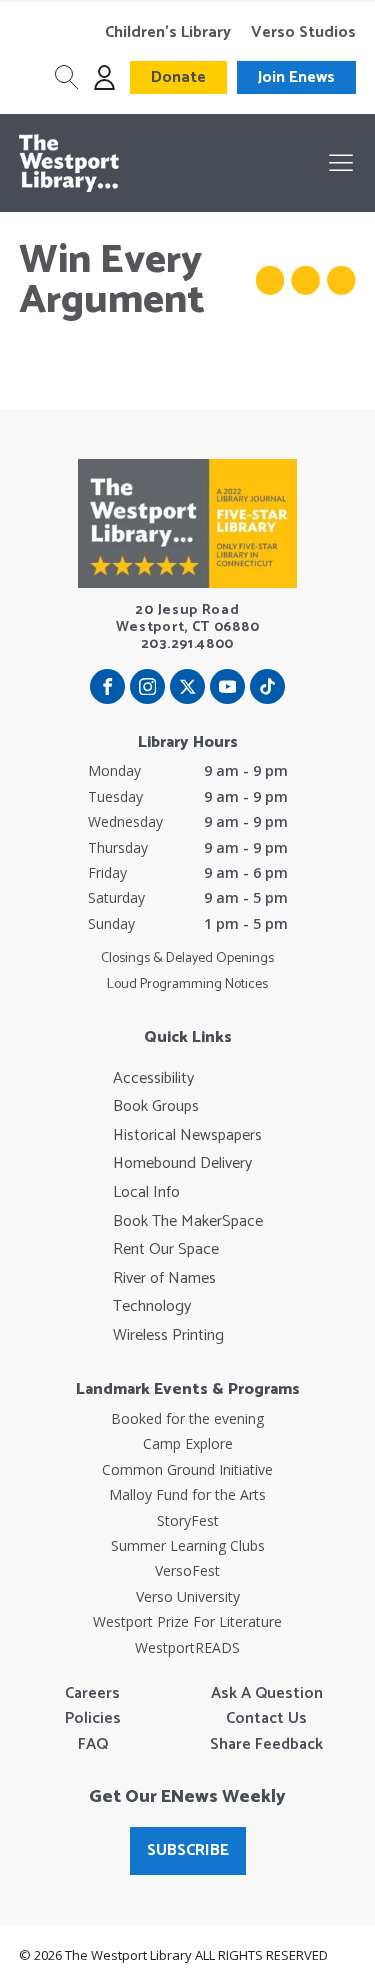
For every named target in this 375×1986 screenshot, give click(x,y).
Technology (152, 1307)
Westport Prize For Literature (187, 1621)
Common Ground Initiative (187, 1469)
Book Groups (156, 1107)
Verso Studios (303, 33)
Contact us (266, 1719)
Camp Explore (188, 1443)
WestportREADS (187, 1647)
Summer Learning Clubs (188, 1545)
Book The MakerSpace (188, 1222)
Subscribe (188, 1850)
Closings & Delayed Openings (187, 959)
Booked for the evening (187, 1418)
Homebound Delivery (182, 1164)
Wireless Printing (168, 1336)
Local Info (146, 1193)
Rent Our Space (166, 1250)
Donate (178, 77)
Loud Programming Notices (187, 985)
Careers (92, 1694)
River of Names (164, 1279)
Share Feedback (266, 1745)
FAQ (93, 1745)
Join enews (296, 77)
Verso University (188, 1596)
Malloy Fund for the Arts (187, 1494)
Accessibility (153, 1079)
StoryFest (188, 1520)
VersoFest (187, 1570)
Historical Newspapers (187, 1136)
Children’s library (168, 33)
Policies (93, 1719)
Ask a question (267, 1694)
